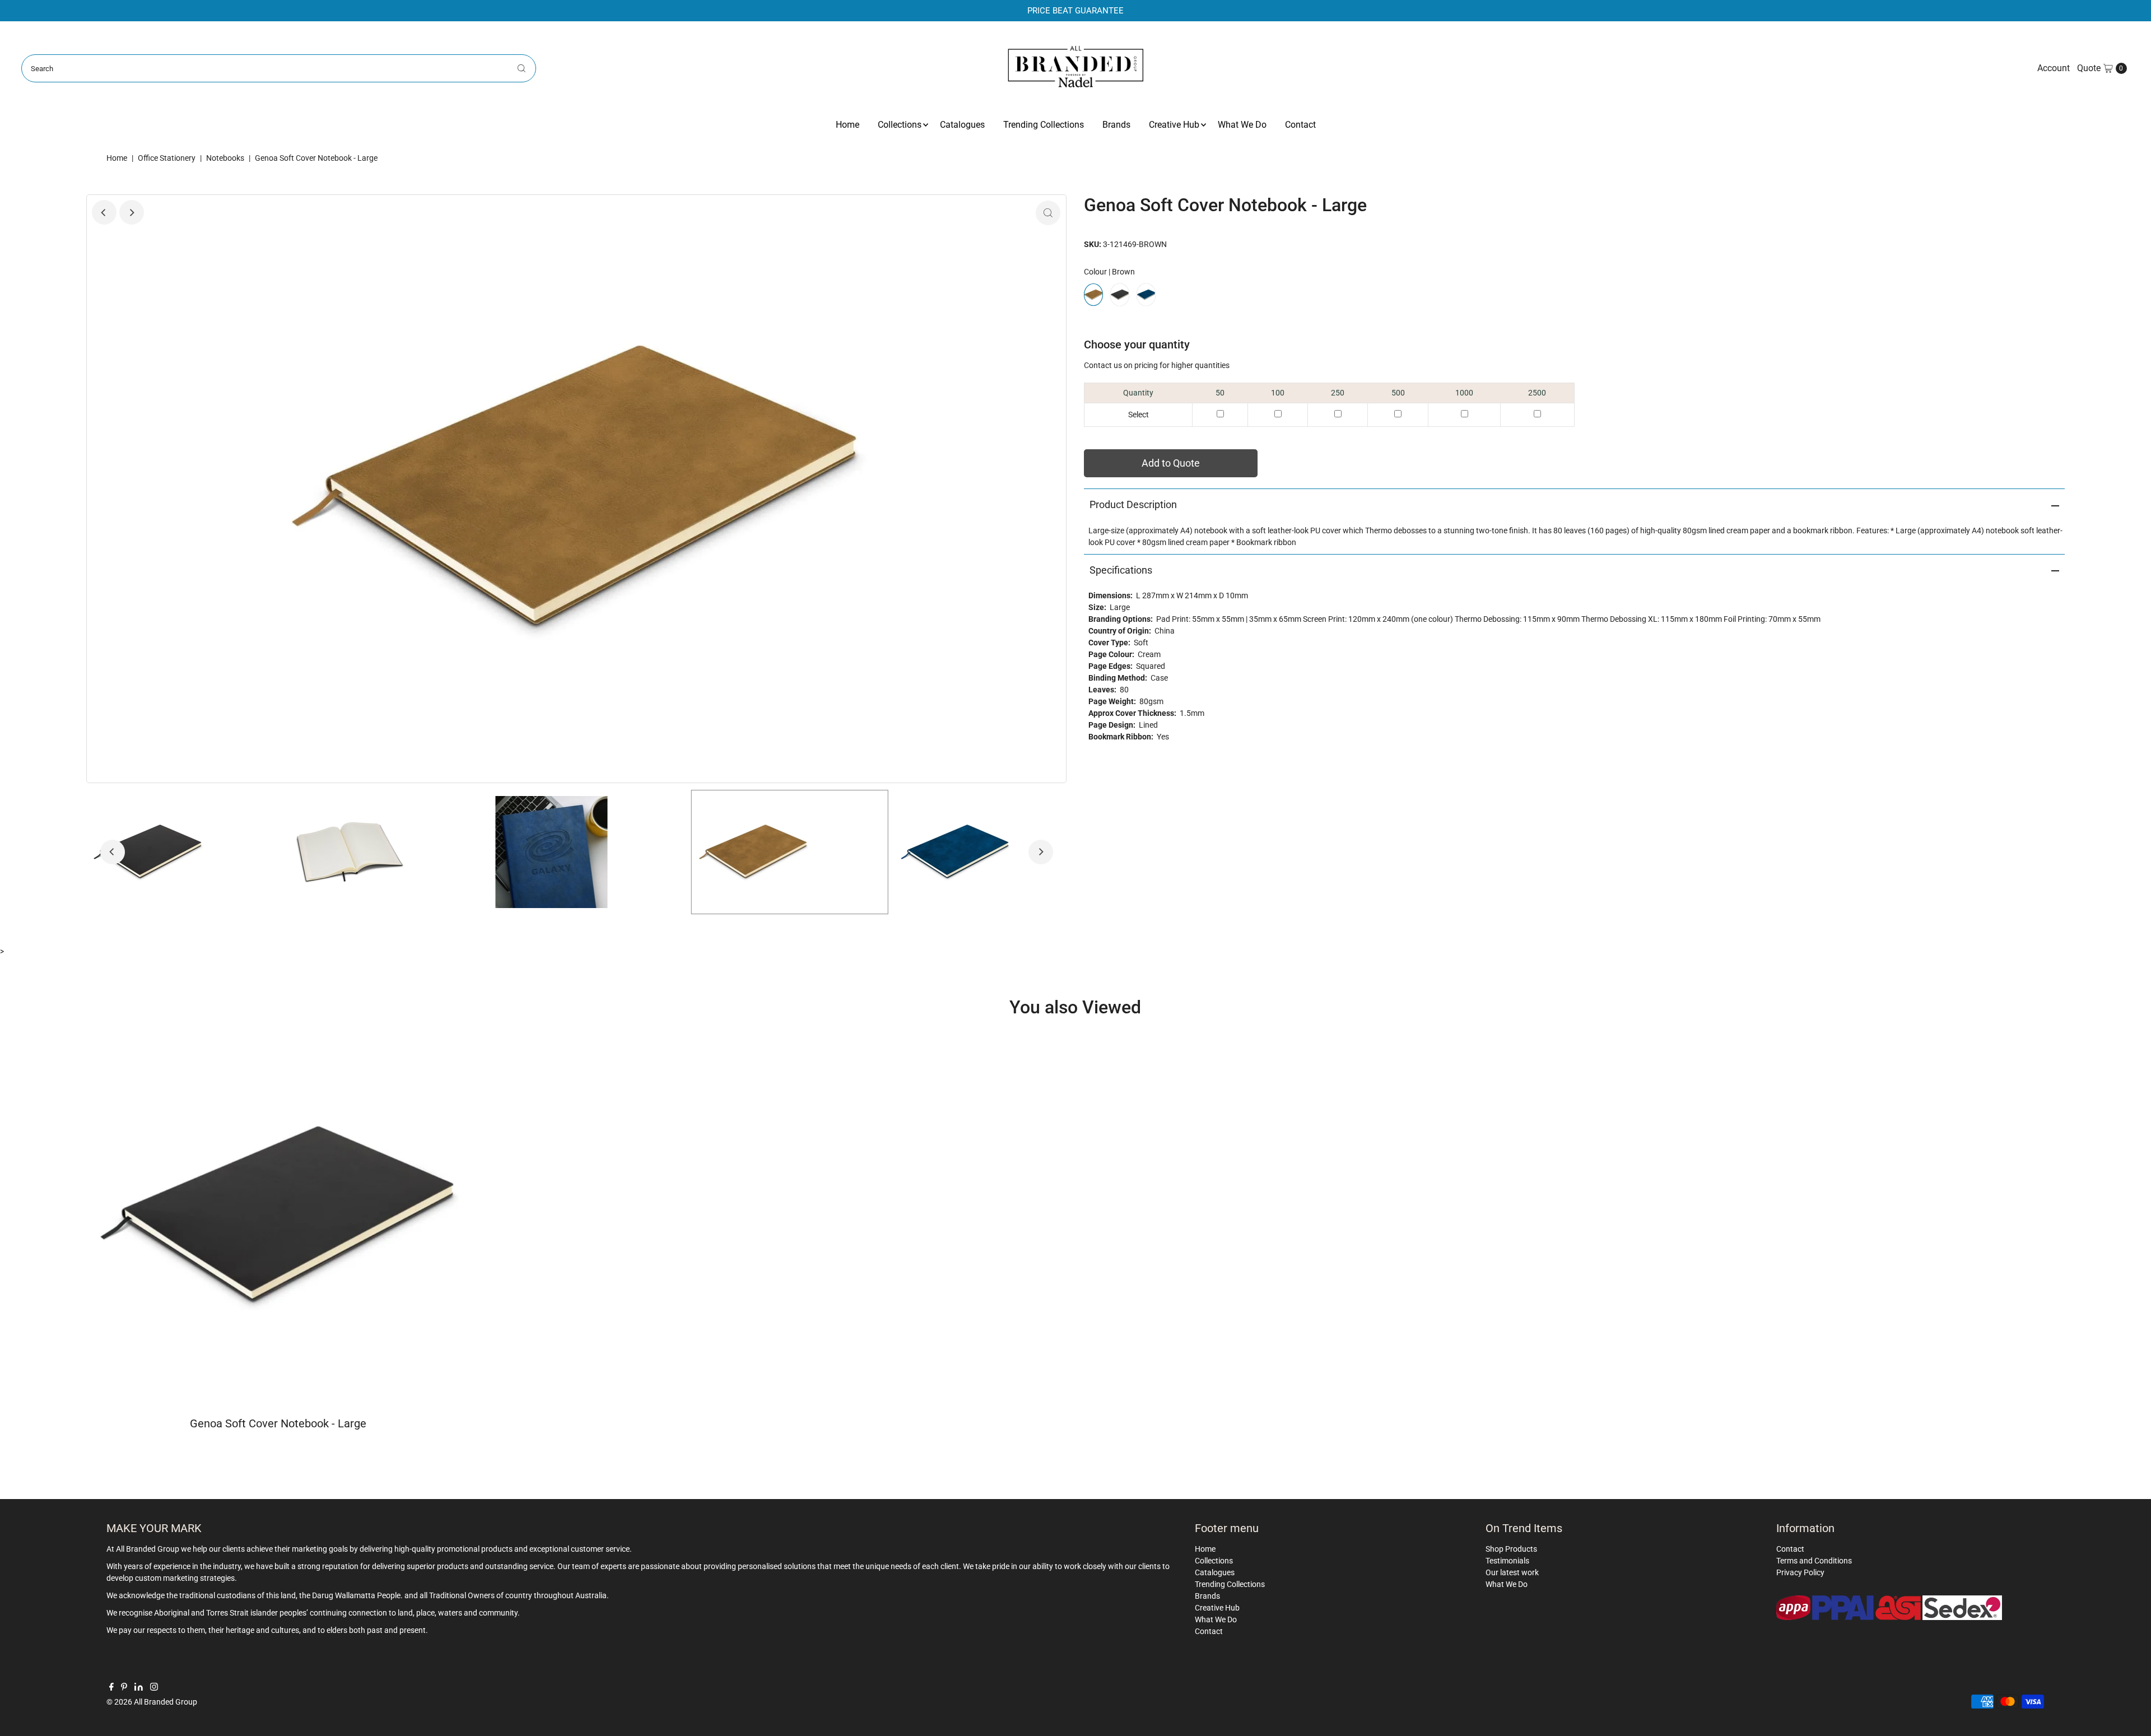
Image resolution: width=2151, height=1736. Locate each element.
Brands (1116, 125)
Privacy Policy (1800, 1572)
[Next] (132, 212)
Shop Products (1511, 1549)
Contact (1300, 125)
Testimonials (1507, 1561)
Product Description (1133, 504)
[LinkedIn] (139, 1688)
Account (2054, 68)
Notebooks (225, 158)
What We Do (1242, 125)
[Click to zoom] (1048, 213)
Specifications (1121, 570)
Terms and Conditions (1814, 1561)
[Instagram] (154, 1688)
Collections (900, 125)
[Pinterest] (124, 1688)
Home (848, 125)
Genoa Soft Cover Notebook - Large (278, 1423)
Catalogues (962, 125)
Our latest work (1512, 1572)
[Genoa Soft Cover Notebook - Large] (279, 1216)
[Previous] (104, 212)
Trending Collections (1044, 125)
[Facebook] (111, 1688)
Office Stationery (167, 158)
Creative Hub (1174, 125)
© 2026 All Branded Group (152, 1702)
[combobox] (278, 68)
